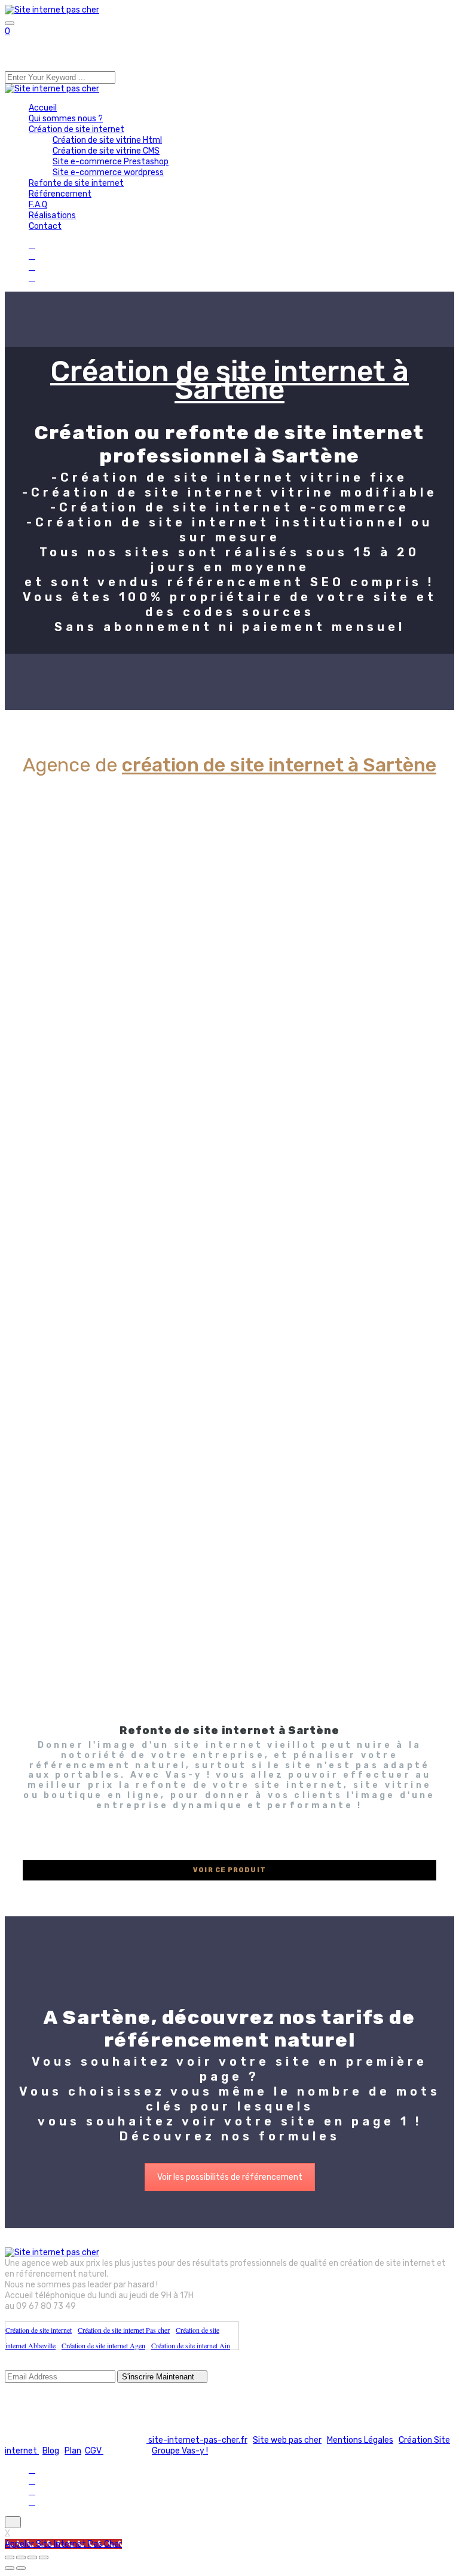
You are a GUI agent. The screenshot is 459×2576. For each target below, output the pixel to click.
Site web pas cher (287, 2440)
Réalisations (52, 215)
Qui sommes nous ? (66, 119)
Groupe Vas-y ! (180, 2451)
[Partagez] (32, 2557)
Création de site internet (76, 129)
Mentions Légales (360, 2440)
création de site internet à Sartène (279, 765)
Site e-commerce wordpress (108, 172)
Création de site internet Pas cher (124, 2330)
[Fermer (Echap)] (44, 2557)
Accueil (43, 108)
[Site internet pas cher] (52, 10)
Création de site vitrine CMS (106, 151)
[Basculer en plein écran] (21, 2557)
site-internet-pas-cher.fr (197, 2440)
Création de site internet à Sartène (229, 380)
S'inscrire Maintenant (159, 2377)
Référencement (60, 194)
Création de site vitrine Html (107, 140)
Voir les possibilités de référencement (230, 2177)
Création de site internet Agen (103, 2345)
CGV (94, 2451)
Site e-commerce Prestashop (111, 162)
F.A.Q (38, 205)
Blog (51, 2451)
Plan (73, 2451)
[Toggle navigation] (10, 23)
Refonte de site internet (76, 183)
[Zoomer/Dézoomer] (10, 2557)
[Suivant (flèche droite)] (21, 2568)
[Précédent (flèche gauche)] (10, 2568)
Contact (45, 226)
